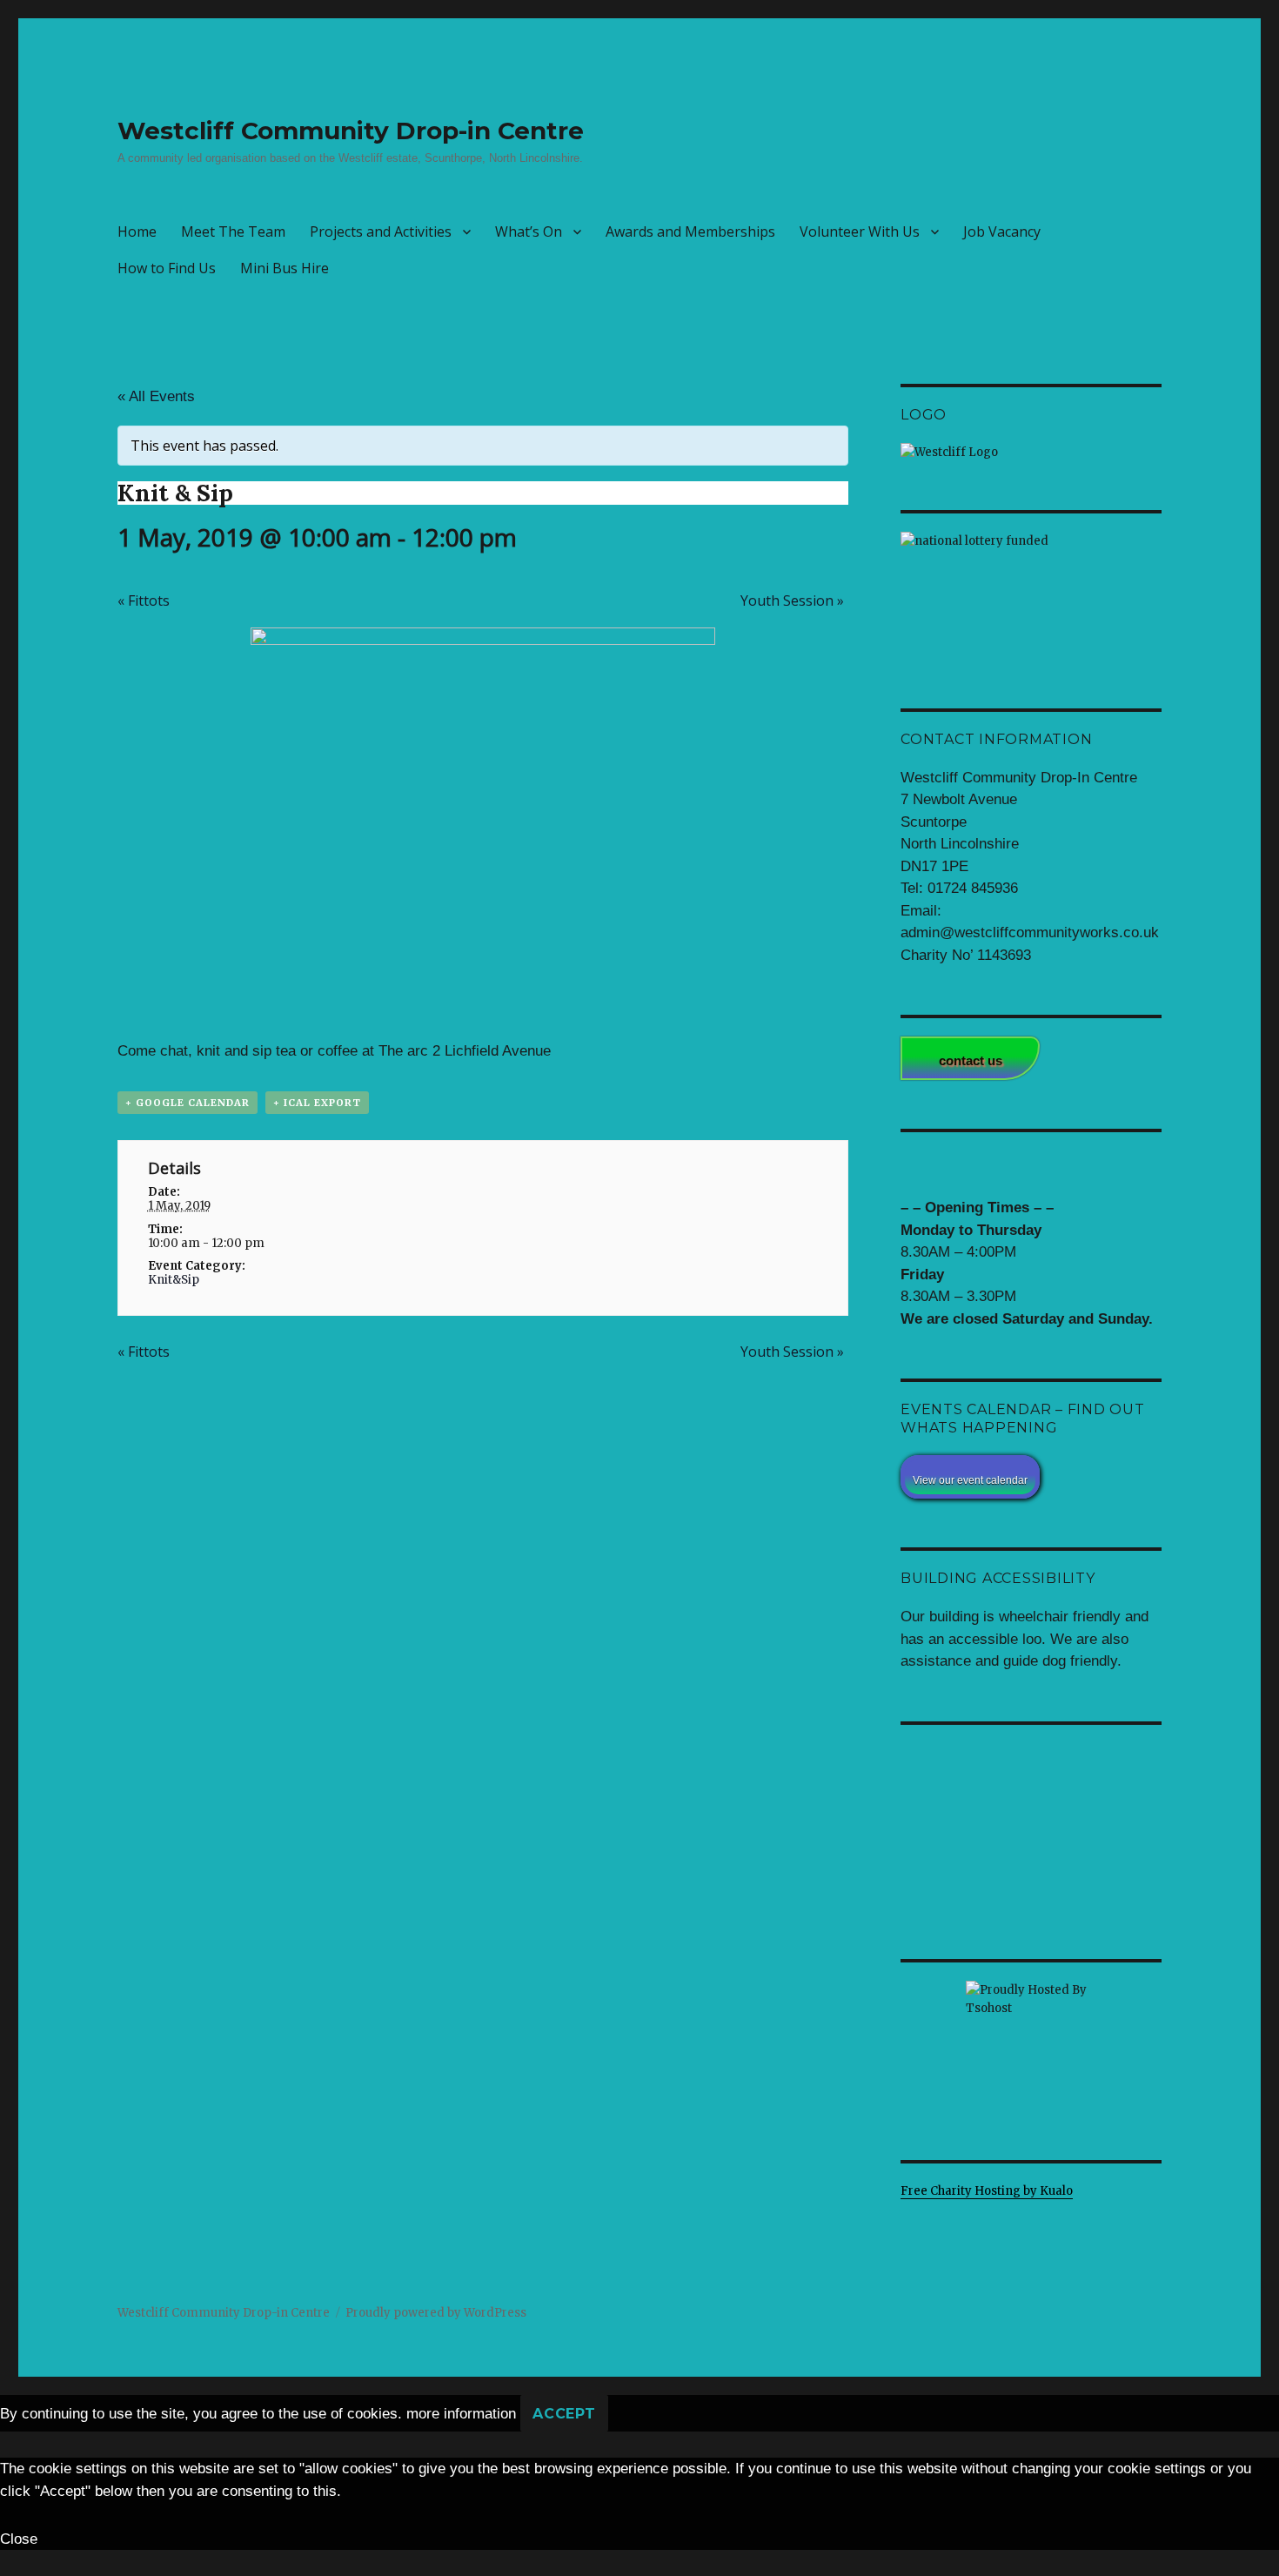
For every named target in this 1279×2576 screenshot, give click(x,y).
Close (19, 2539)
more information (461, 2414)
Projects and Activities (381, 231)
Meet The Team (233, 231)
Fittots (144, 600)
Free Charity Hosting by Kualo (987, 2191)
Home (137, 231)
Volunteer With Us (860, 231)
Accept (564, 2414)
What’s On (529, 231)
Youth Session (792, 600)
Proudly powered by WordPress (436, 2313)
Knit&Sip (174, 1280)
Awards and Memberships (690, 231)
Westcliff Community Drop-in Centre (351, 131)
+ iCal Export (317, 1103)
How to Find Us (167, 268)
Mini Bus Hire (285, 268)
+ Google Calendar (187, 1103)
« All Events (156, 396)
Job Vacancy (1002, 231)
